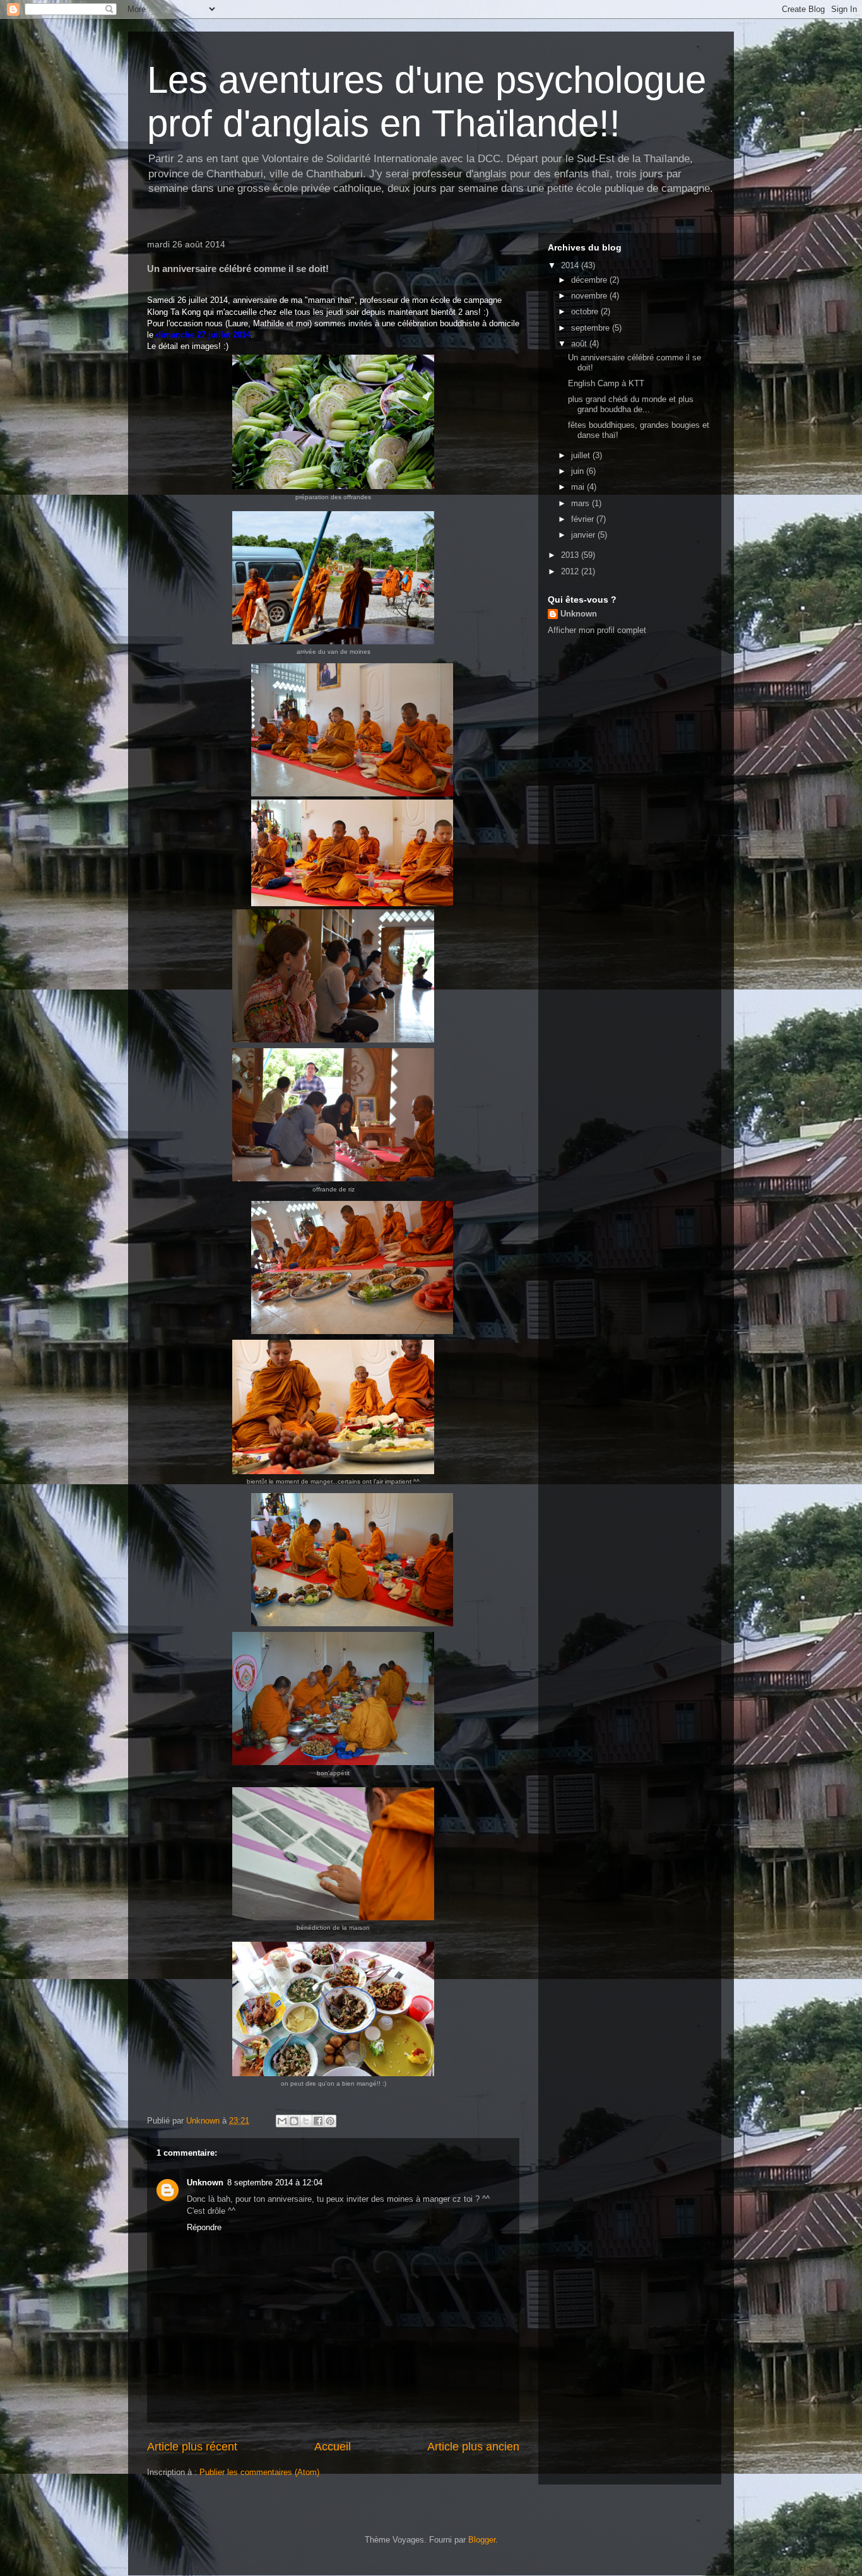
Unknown (205, 2183)
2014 (571, 265)
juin (579, 471)
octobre (586, 311)
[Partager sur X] (306, 2121)
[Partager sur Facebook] (318, 2121)
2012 (571, 571)
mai (579, 487)
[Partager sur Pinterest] (330, 2121)
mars (582, 503)
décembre (590, 280)
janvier (584, 535)
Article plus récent (192, 2447)
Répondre (204, 2227)
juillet (582, 455)
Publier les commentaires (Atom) (259, 2472)
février (584, 519)
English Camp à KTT (606, 383)
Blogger (482, 2540)
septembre (592, 328)
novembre (590, 296)
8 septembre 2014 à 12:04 (275, 2183)
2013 (571, 555)
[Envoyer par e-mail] (282, 2121)
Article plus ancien (473, 2447)
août (580, 344)
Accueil (333, 2447)
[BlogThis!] (294, 2121)
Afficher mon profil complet (597, 630)
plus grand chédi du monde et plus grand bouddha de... (631, 404)
